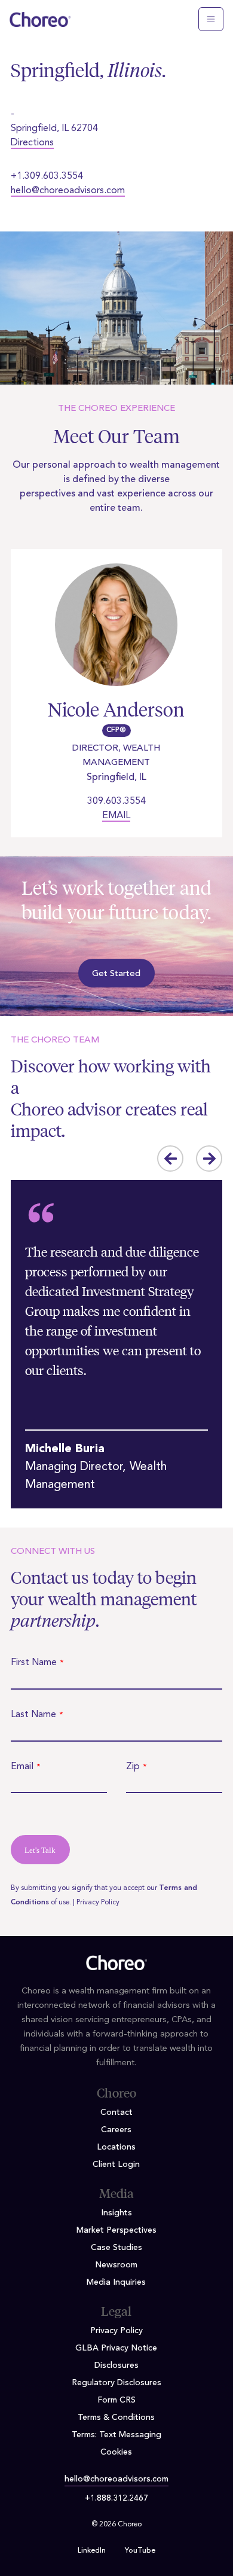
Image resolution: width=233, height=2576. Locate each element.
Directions (32, 143)
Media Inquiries (116, 2282)
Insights (116, 2213)
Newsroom (116, 2265)
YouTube (140, 2551)
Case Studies (116, 2248)
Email (116, 816)
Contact (116, 2112)
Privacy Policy (98, 1903)
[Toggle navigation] (211, 19)
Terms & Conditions (116, 2418)
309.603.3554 (116, 801)
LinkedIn (92, 2551)
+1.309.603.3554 (47, 176)
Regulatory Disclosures (116, 2383)
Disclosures (116, 2365)
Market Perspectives (116, 2230)
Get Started (116, 974)
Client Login (116, 2165)
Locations (116, 2147)
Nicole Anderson (116, 710)
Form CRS (116, 2400)
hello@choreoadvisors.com (68, 191)
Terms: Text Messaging (116, 2435)
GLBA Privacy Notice (116, 2348)
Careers (116, 2130)
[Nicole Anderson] (116, 632)
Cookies (116, 2452)
